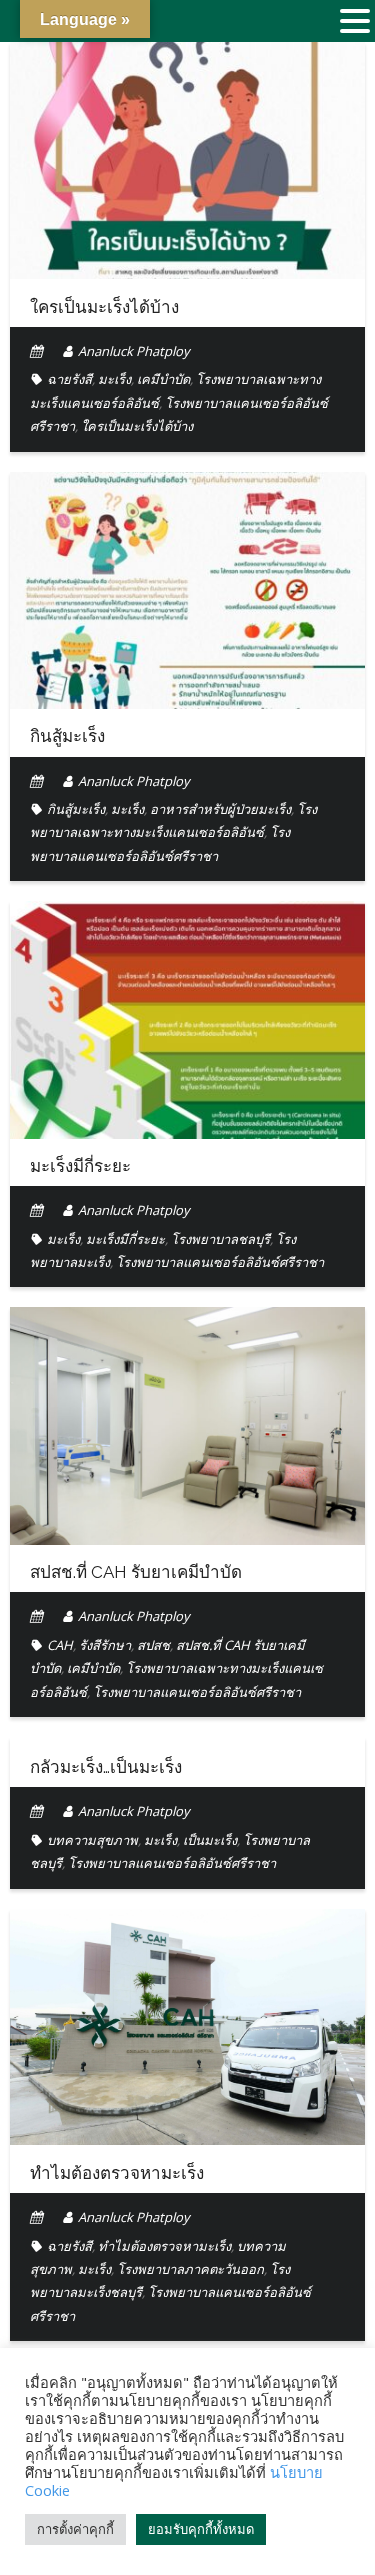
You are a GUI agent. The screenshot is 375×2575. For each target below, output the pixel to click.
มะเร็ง (114, 379)
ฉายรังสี (69, 379)
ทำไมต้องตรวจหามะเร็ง (117, 2173)
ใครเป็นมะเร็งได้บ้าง (104, 307)
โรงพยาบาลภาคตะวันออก (190, 2269)
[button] (355, 22)
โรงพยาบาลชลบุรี (220, 1239)
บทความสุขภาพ (92, 1840)
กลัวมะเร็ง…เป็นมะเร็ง (106, 1767)
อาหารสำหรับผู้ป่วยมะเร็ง (220, 809)
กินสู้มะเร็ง (67, 736)
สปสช (153, 1645)
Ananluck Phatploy (134, 351)
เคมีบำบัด (163, 379)
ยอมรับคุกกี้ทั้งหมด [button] (201, 2529)
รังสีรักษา (105, 1645)
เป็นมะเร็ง (210, 1840)
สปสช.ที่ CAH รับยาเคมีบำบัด (136, 1572)
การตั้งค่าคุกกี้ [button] (75, 2529)
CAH (60, 1645)
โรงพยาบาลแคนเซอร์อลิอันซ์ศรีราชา (220, 1262)
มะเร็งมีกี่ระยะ (80, 1166)
